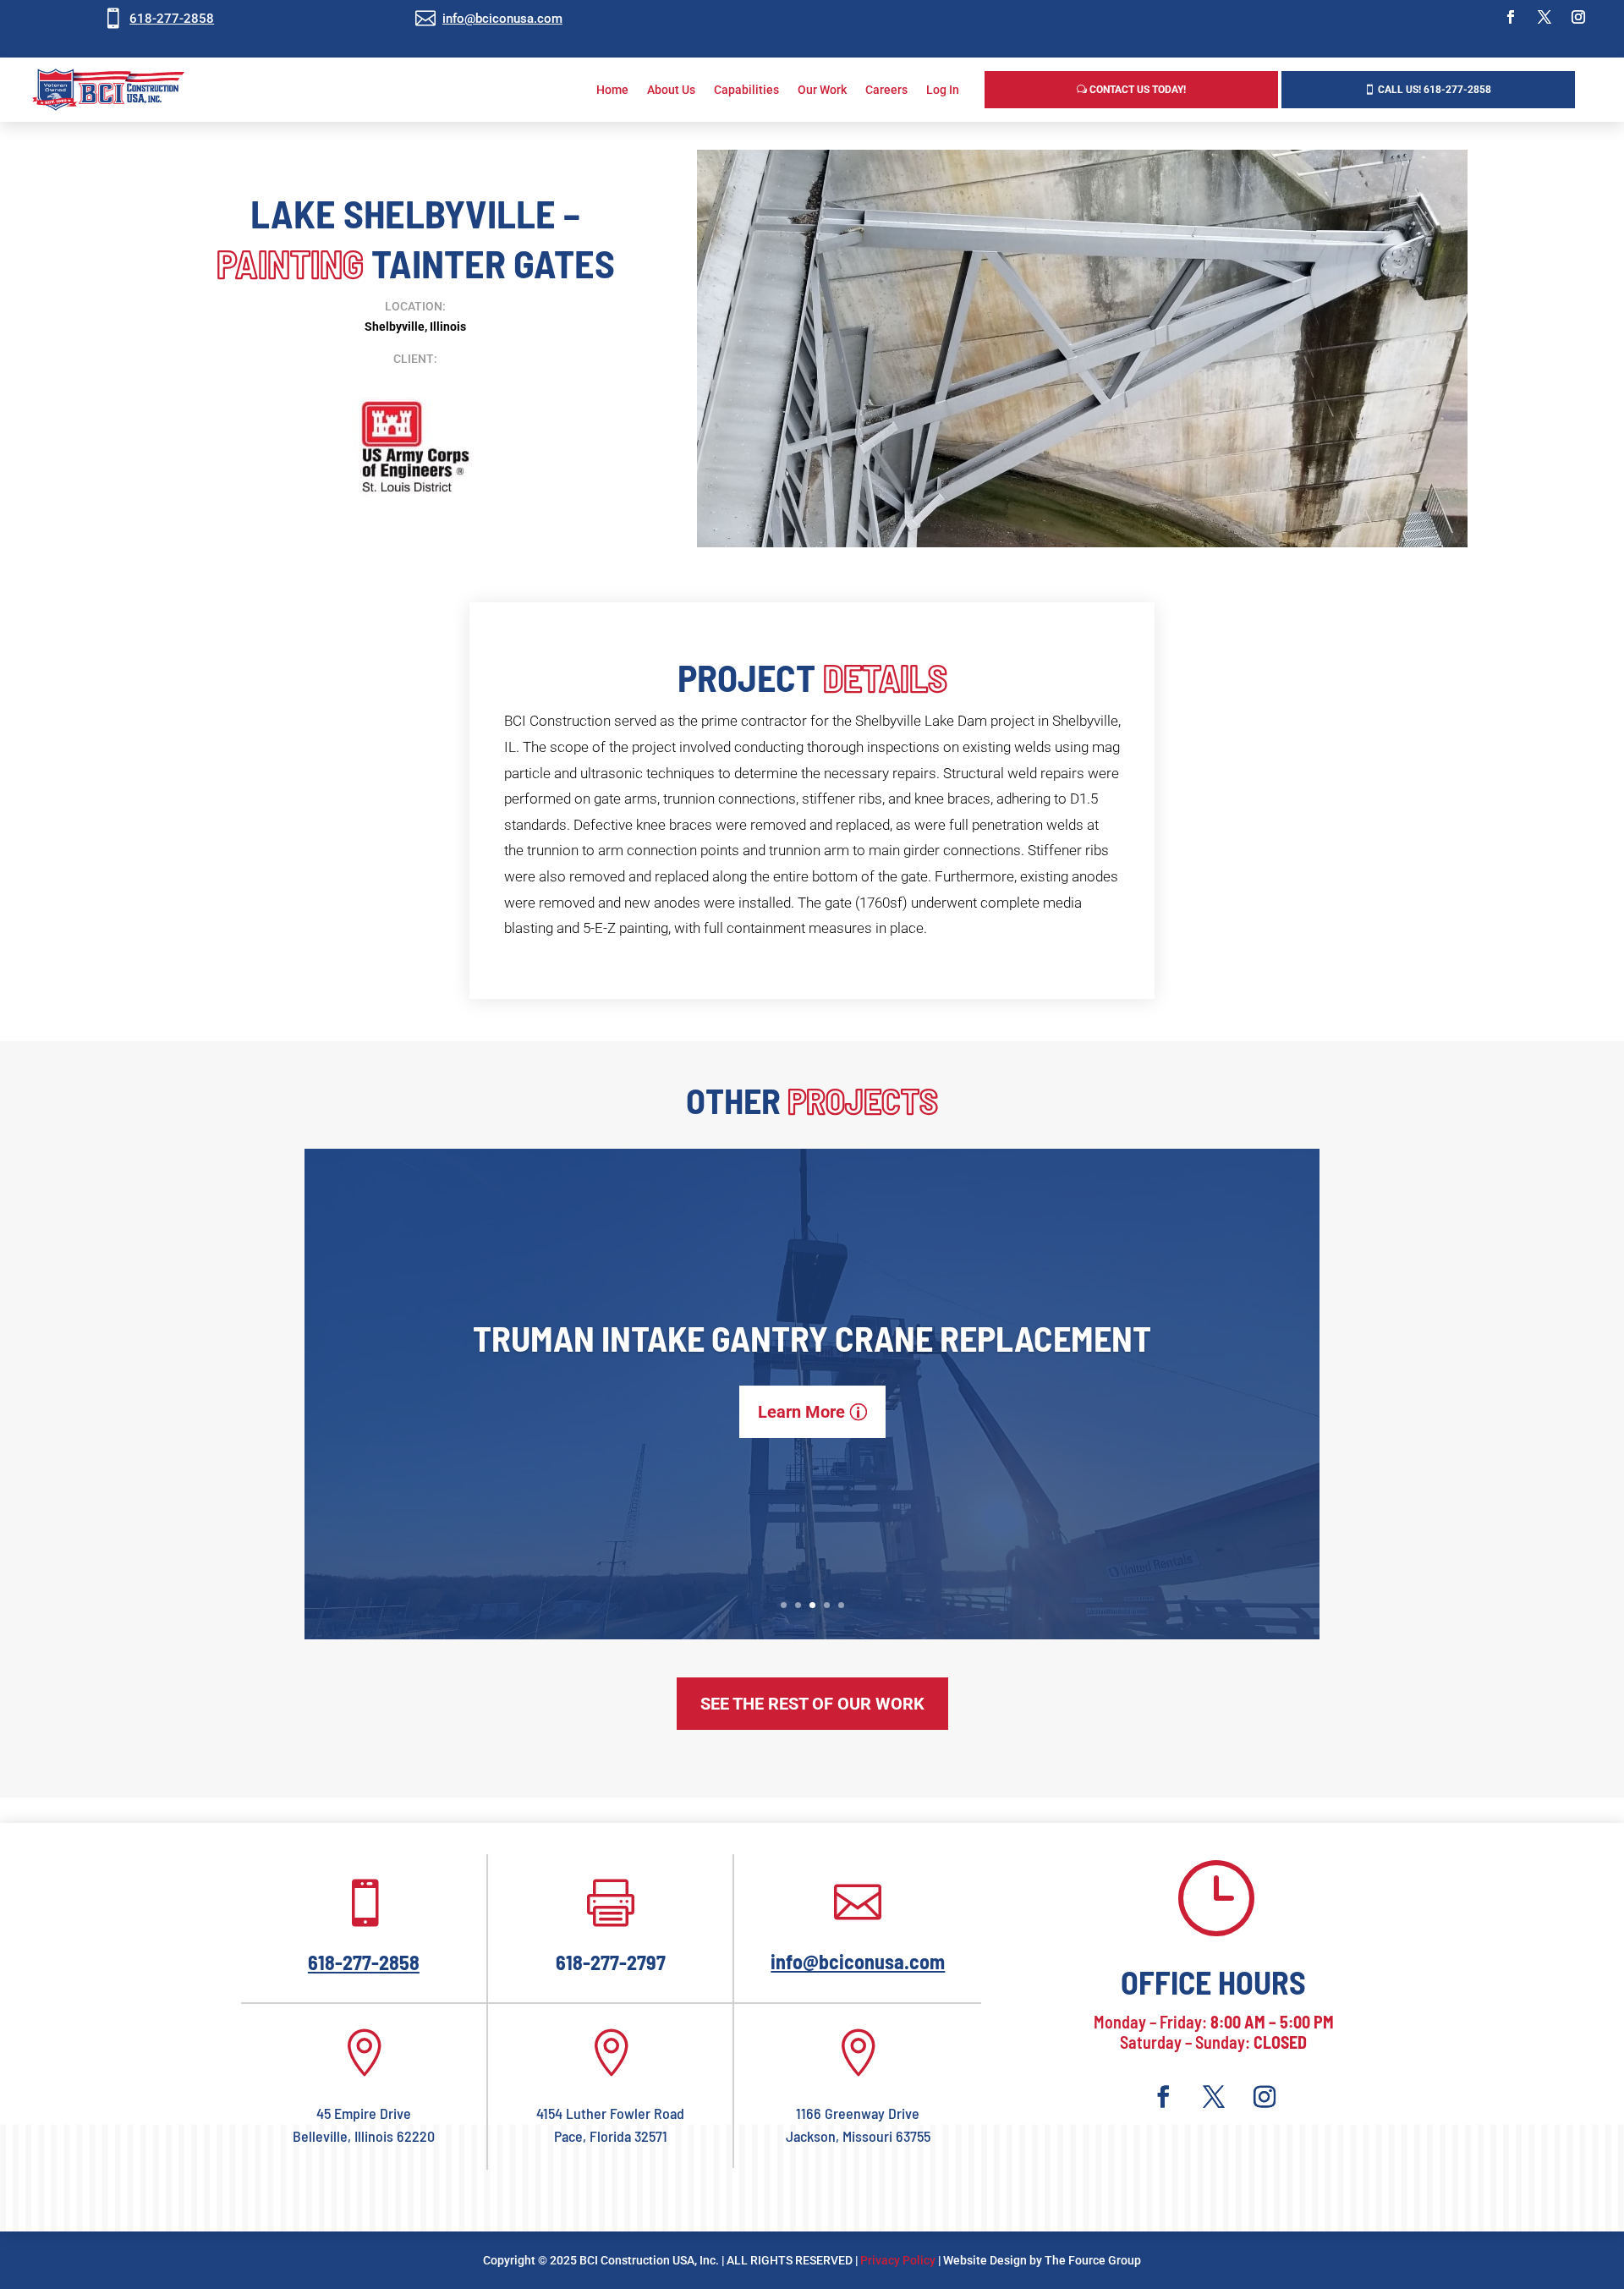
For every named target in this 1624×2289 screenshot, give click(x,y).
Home (612, 90)
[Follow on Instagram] (1578, 17)
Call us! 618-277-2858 (1435, 90)
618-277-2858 (172, 19)
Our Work (822, 90)
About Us (671, 90)
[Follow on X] (1544, 17)
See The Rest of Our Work (812, 1704)
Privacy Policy (898, 2260)
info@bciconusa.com (502, 19)
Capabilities (746, 90)
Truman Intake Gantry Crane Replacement (812, 1337)
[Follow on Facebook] (1511, 17)
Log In (943, 90)
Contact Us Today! (1138, 90)
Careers (886, 90)
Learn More (801, 1412)
